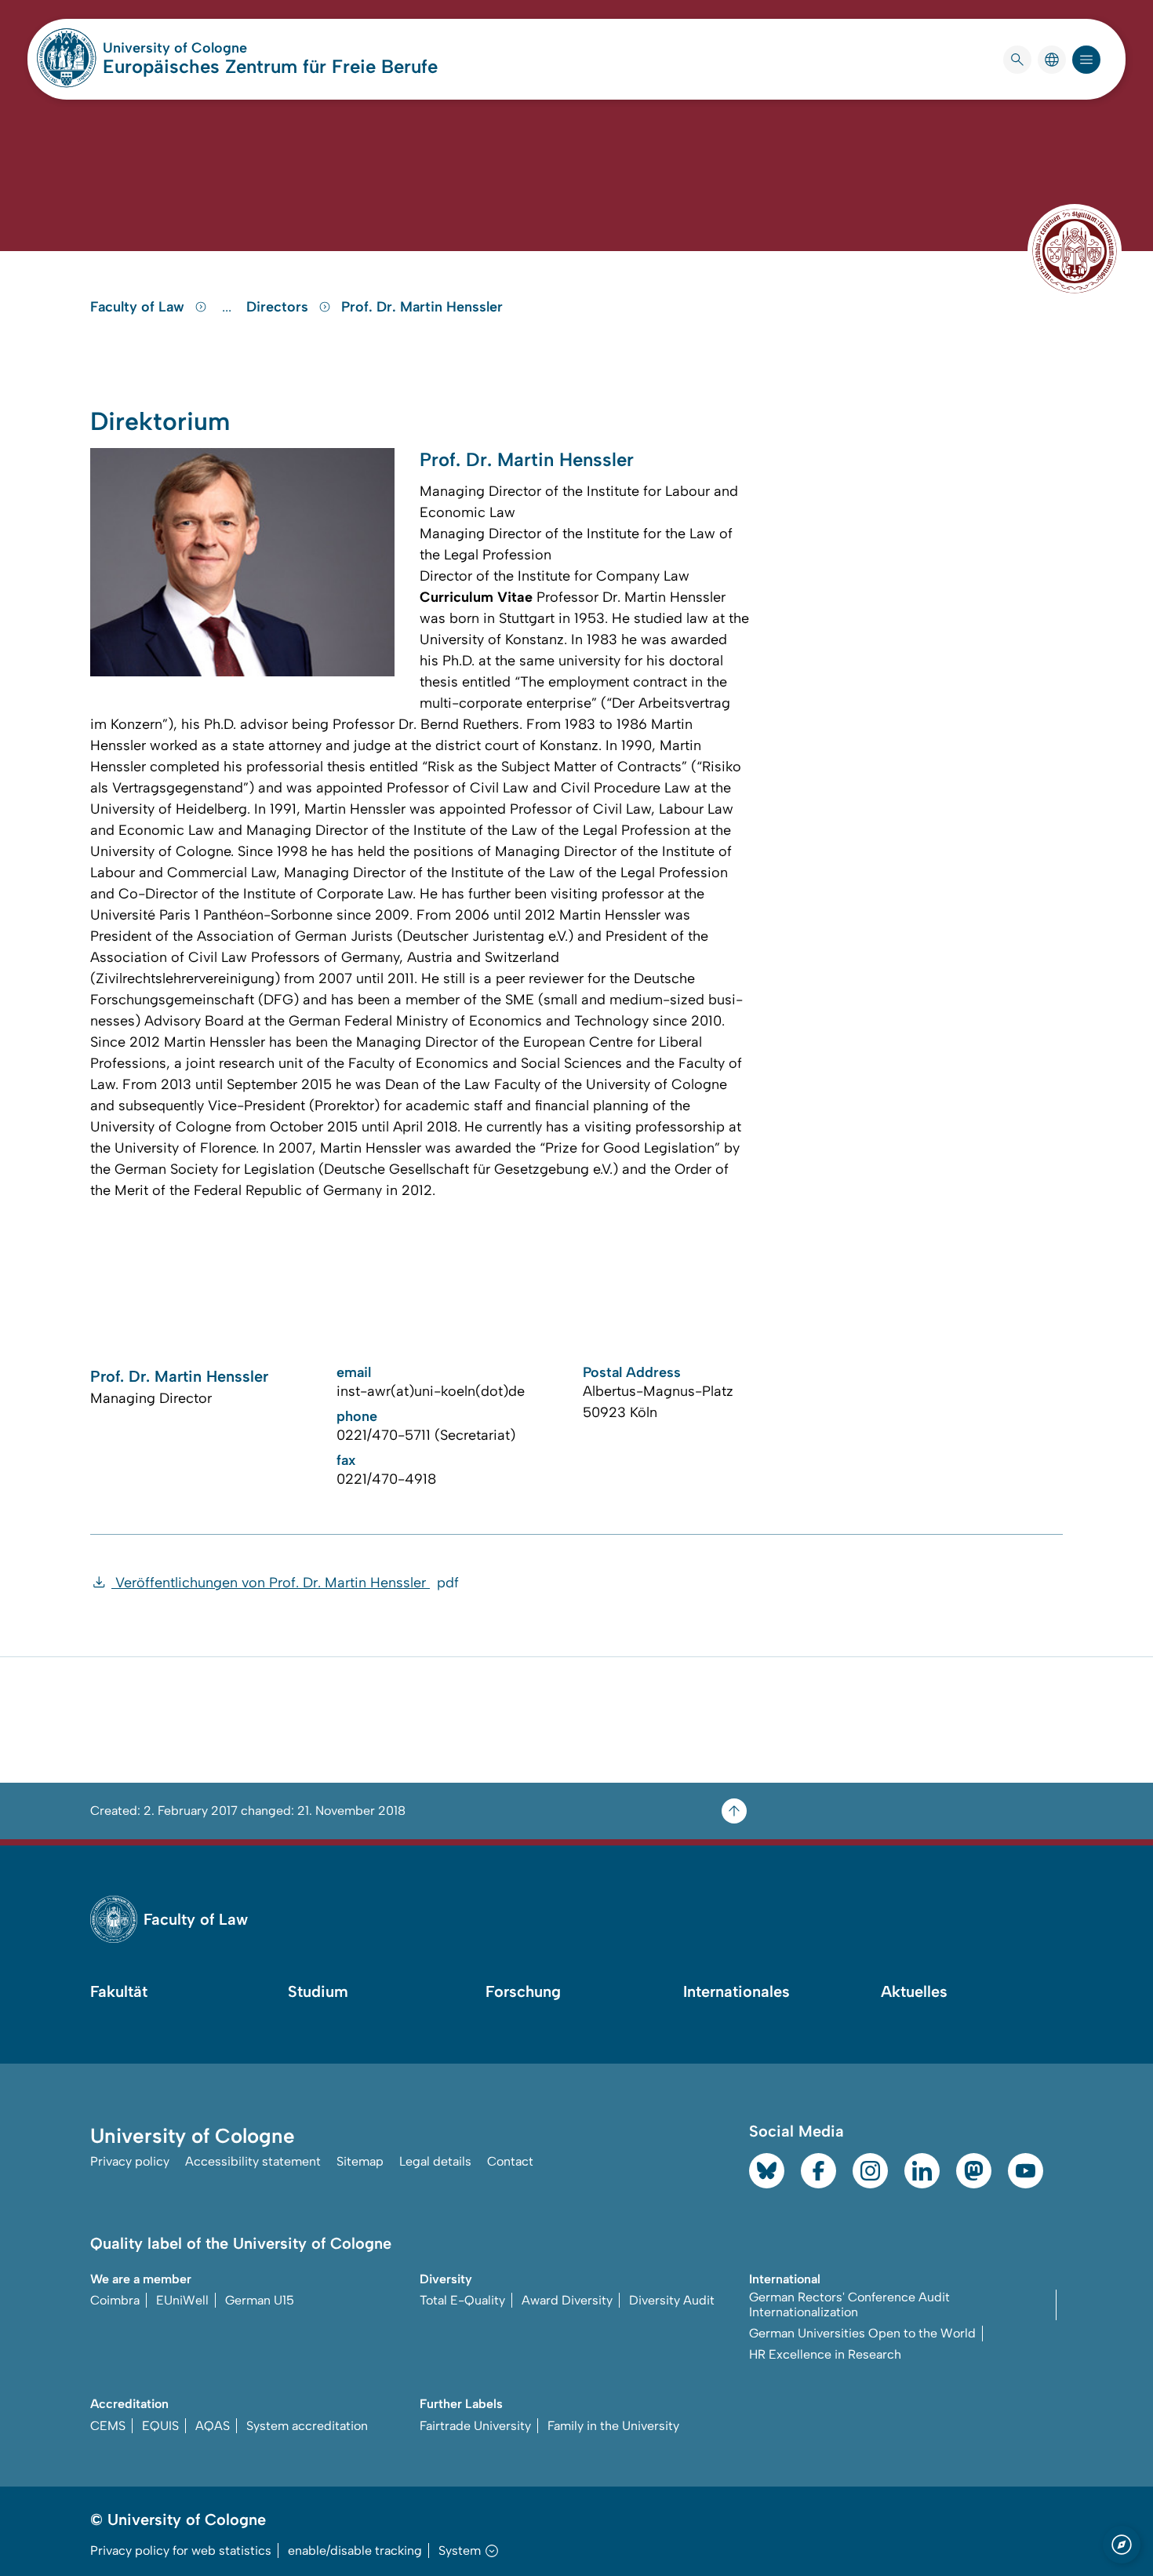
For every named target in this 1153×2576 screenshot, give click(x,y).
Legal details (435, 2161)
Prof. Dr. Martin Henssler (422, 307)
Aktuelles (914, 1991)
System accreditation (307, 2426)
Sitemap (360, 2161)
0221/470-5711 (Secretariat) (426, 1435)
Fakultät (119, 1991)
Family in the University (613, 2426)
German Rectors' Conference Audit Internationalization (849, 2305)
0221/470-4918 (386, 1479)
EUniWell (182, 2300)
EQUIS (160, 2426)
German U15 (260, 2300)
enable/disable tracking (355, 2550)
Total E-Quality (462, 2300)
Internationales (737, 1991)
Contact (510, 2161)
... (229, 307)
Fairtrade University (475, 2426)
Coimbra (115, 2300)
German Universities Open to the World (862, 2333)
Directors (279, 307)
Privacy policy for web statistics (181, 2550)
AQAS (213, 2426)
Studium (318, 1991)
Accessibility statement (253, 2161)
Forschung (523, 1991)
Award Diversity (567, 2300)
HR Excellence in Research (825, 2354)
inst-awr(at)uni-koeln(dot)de (431, 1391)
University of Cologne (235, 48)
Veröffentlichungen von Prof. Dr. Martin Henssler (285, 1583)
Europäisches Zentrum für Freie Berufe (270, 66)
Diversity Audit (672, 2300)
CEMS (108, 2426)
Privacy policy (130, 2161)
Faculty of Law (139, 307)
